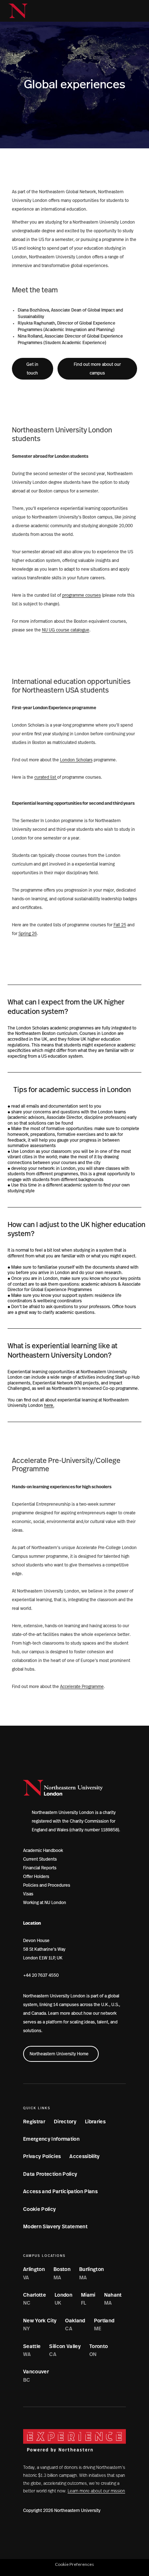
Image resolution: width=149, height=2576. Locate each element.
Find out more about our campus (97, 369)
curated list (46, 777)
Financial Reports (40, 1868)
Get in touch (32, 369)
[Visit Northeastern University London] (18, 11)
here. (49, 1405)
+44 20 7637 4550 (41, 1975)
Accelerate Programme (82, 1687)
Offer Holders (36, 1877)
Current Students (40, 1859)
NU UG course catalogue (66, 630)
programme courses (82, 595)
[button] (123, 11)
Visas (28, 1894)
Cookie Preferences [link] (74, 2564)
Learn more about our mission (96, 2491)
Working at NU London (45, 1903)
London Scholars (76, 760)
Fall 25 (120, 925)
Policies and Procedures (47, 1885)
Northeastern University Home (59, 2054)
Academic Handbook (43, 1850)
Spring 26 (28, 934)
